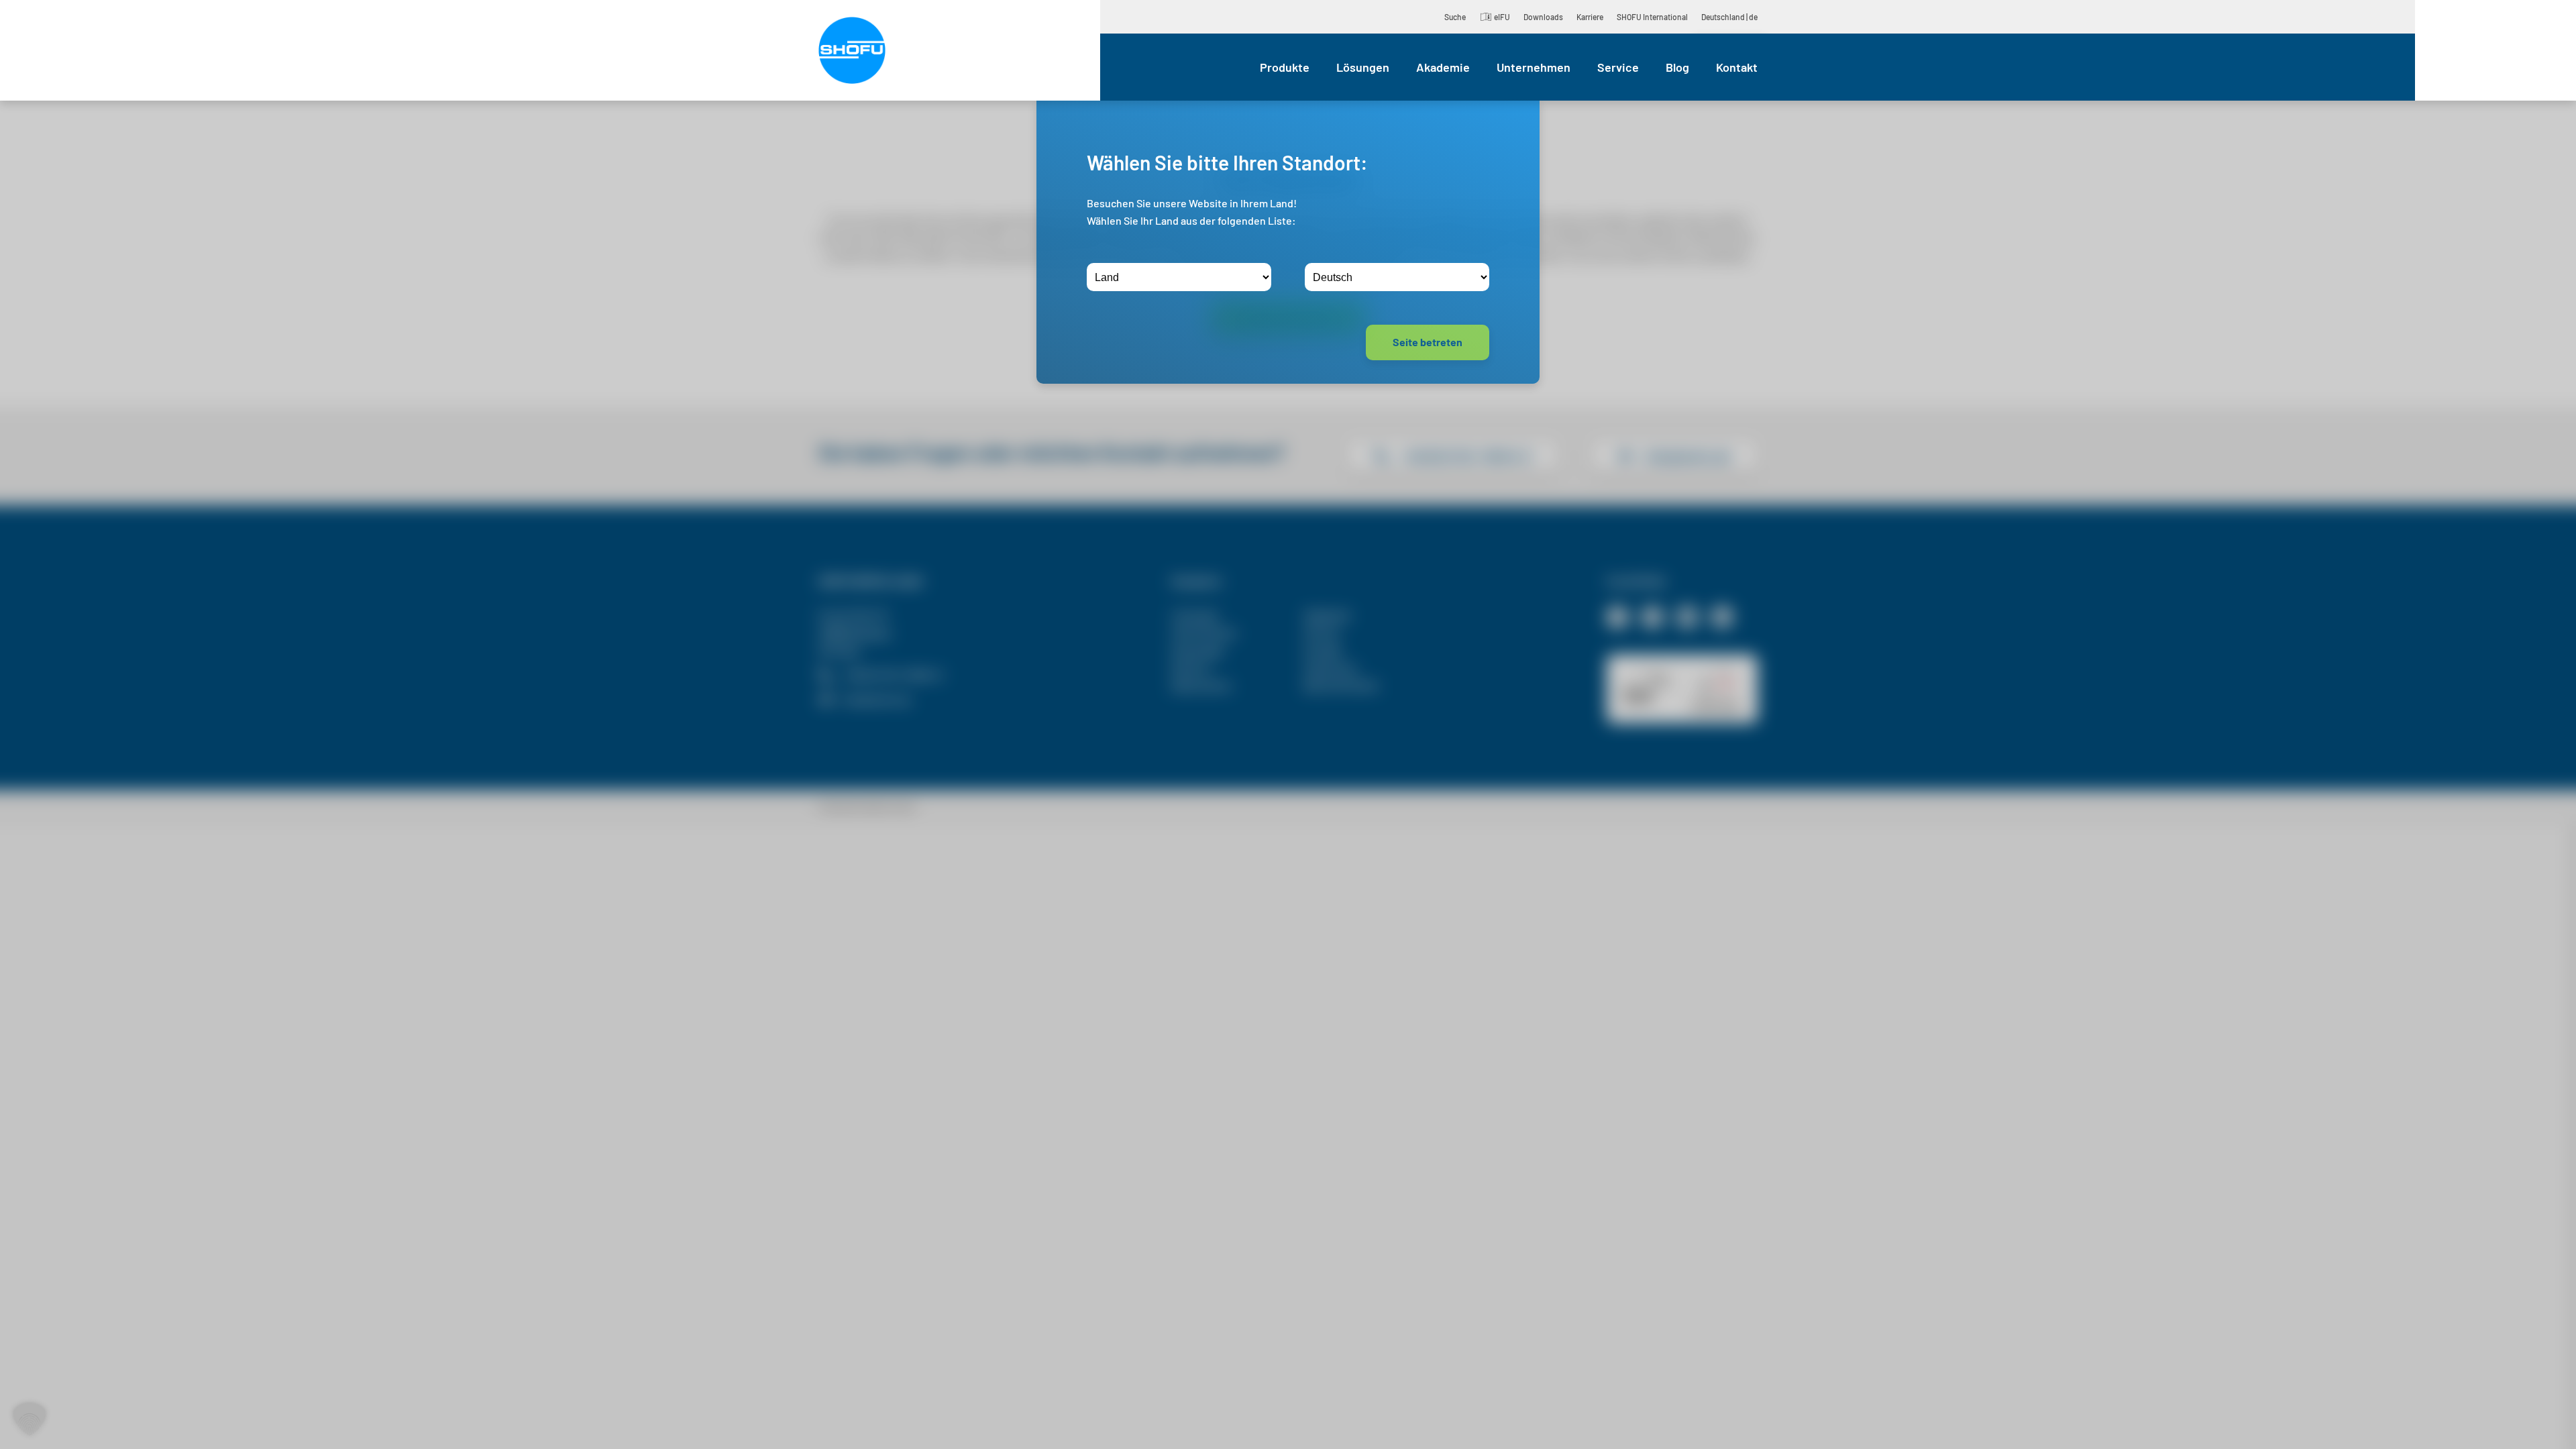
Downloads (1543, 17)
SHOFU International (1652, 17)
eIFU (1502, 17)
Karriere (1590, 17)
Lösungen (1363, 67)
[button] (30, 1419)
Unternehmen (1534, 67)
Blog (1677, 67)
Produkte (1285, 67)
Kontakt (1737, 67)
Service (1618, 67)
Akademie (1443, 67)
